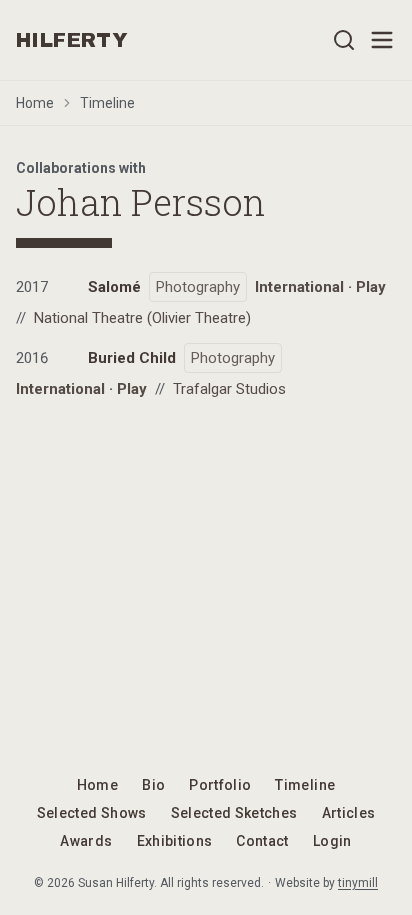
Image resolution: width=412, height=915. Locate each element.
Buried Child (132, 358)
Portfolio (220, 785)
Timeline (107, 103)
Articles (349, 813)
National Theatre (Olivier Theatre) (142, 318)
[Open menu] (382, 40)
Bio (153, 785)
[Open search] (344, 40)
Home (35, 103)
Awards (86, 841)
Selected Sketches (234, 813)
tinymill (358, 883)
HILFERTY (72, 40)
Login (332, 841)
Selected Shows (92, 813)
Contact (262, 841)
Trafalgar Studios (229, 389)
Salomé (114, 287)
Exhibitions (175, 841)
